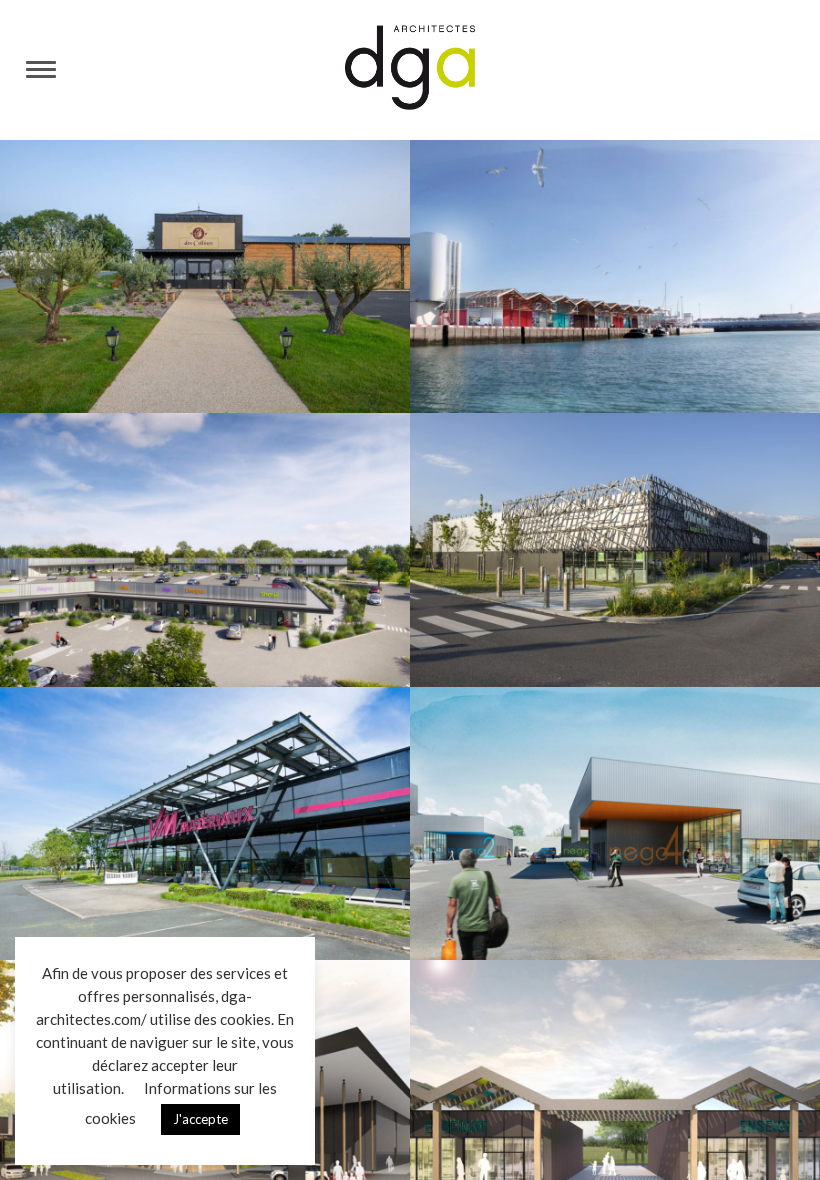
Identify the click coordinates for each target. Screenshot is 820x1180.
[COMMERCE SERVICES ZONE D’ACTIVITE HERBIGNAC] (615, 549)
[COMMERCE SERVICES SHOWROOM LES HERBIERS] (205, 823)
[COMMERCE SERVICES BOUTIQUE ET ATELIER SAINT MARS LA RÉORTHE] (205, 276)
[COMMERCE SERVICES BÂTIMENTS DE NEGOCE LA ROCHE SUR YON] (615, 823)
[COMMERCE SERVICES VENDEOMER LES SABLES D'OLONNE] (615, 276)
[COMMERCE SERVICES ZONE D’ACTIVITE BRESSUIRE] (205, 549)
